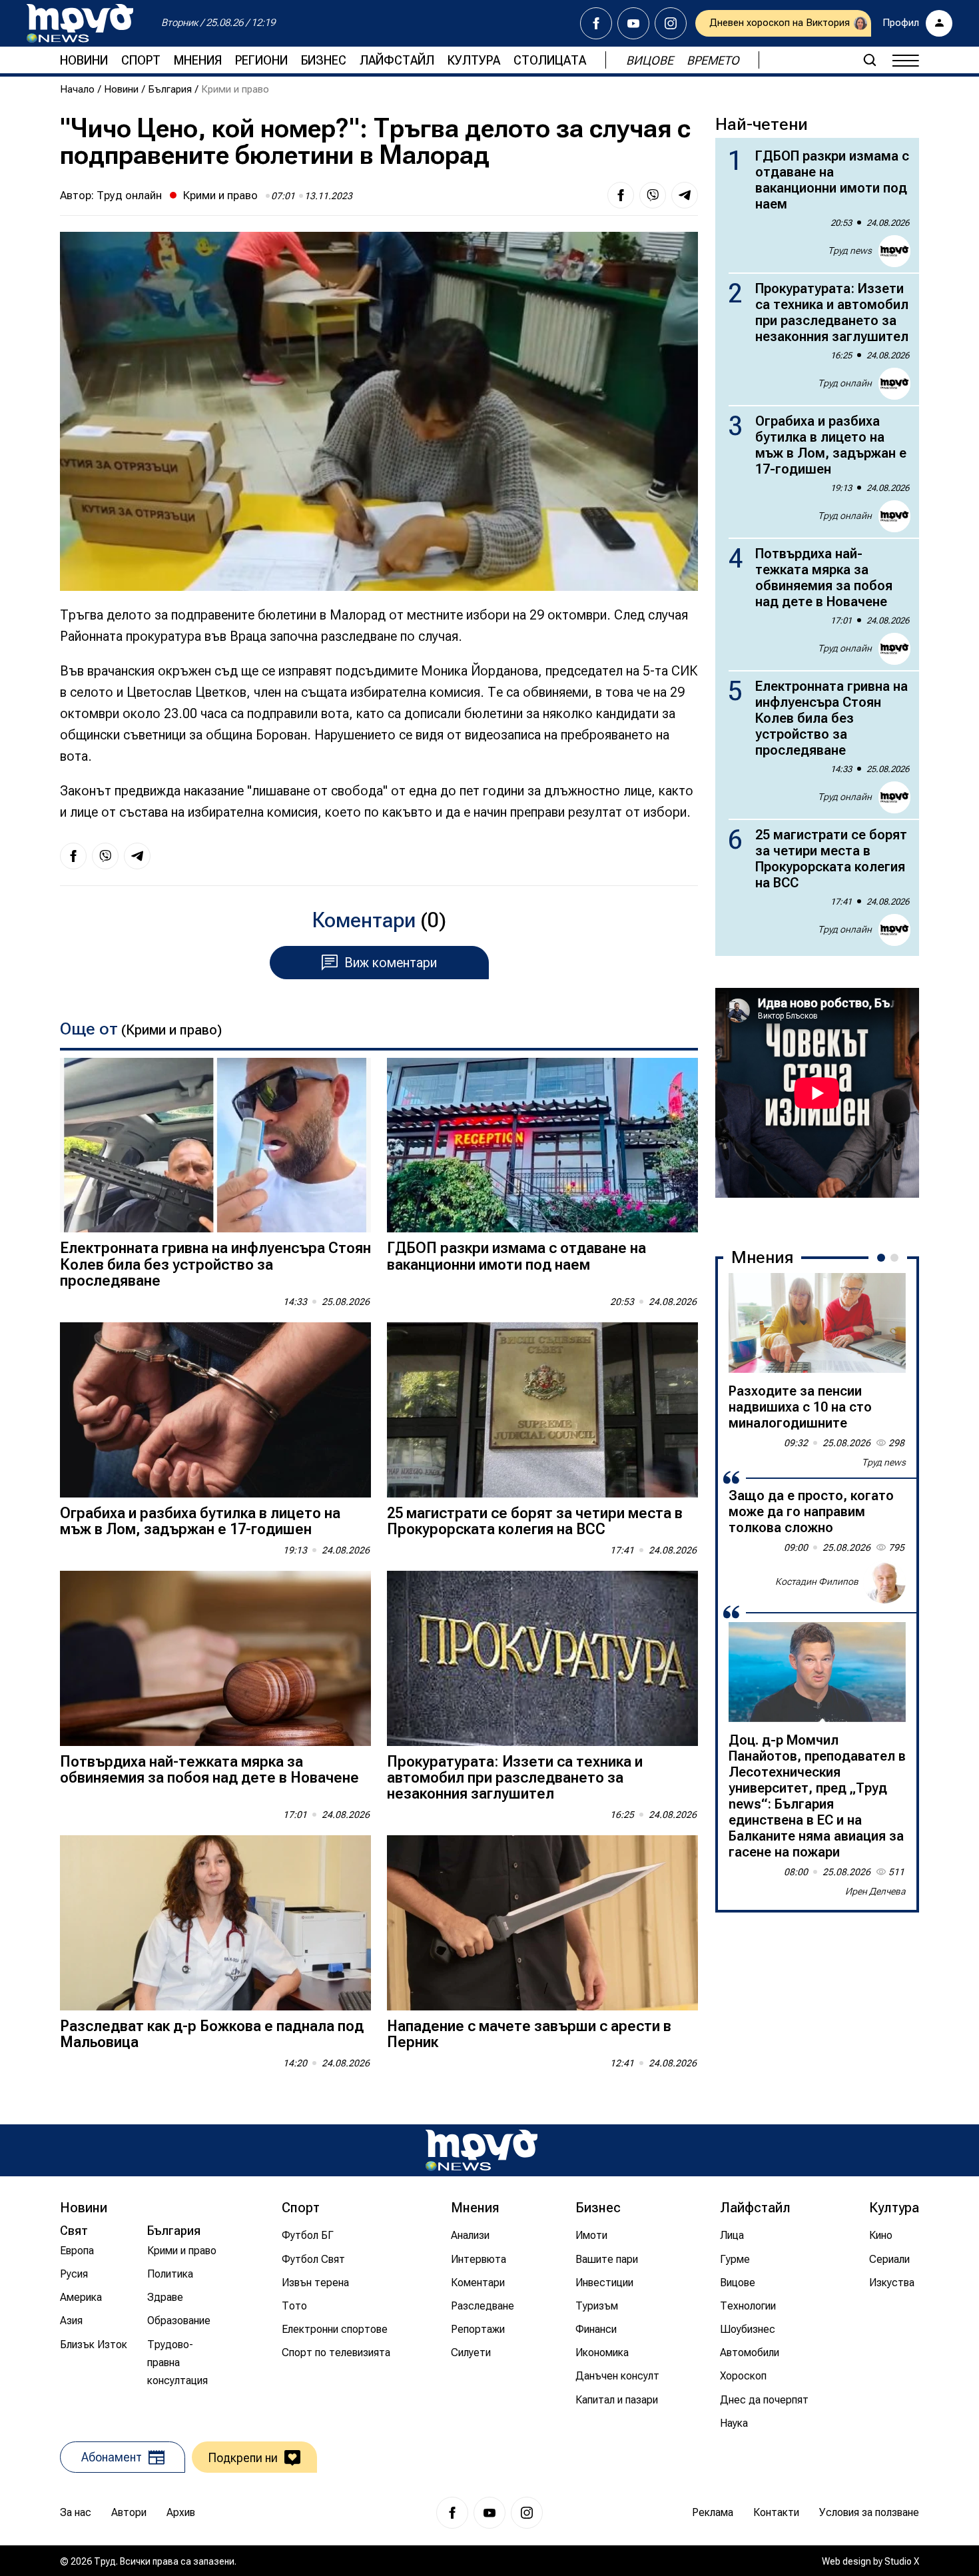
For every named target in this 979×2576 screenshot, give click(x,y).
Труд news (850, 250)
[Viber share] (653, 195)
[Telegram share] (685, 195)
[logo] (80, 23)
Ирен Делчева (875, 1891)
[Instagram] (671, 23)
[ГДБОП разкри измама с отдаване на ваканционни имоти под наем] (542, 1145)
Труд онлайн (129, 195)
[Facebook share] (621, 195)
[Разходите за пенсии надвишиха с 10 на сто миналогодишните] (817, 1323)
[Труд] (482, 2150)
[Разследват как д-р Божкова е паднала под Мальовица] (215, 1923)
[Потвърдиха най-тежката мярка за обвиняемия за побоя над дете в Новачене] (215, 1658)
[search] (870, 60)
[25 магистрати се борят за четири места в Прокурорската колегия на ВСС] (542, 1410)
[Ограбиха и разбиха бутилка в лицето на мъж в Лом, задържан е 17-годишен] (215, 1410)
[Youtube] (633, 23)
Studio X (902, 2561)
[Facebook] (596, 23)
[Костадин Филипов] (884, 1582)
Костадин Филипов (817, 1581)
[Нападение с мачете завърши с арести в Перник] (542, 1923)
